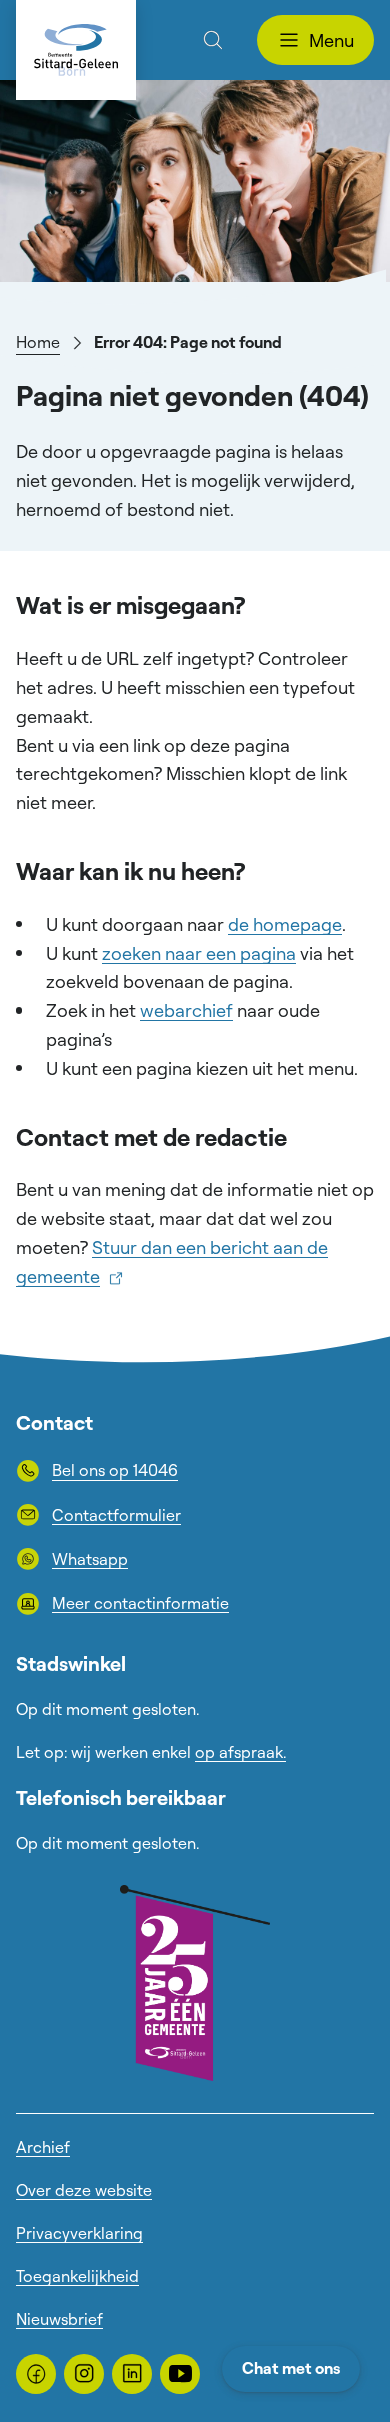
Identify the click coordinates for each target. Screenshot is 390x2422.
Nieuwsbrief (59, 2319)
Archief (43, 2147)
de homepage (285, 924)
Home (38, 342)
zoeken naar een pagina (199, 953)
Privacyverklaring (79, 2233)
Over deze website (84, 2190)
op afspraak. (240, 1752)
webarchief (186, 1010)
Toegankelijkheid (77, 2276)
